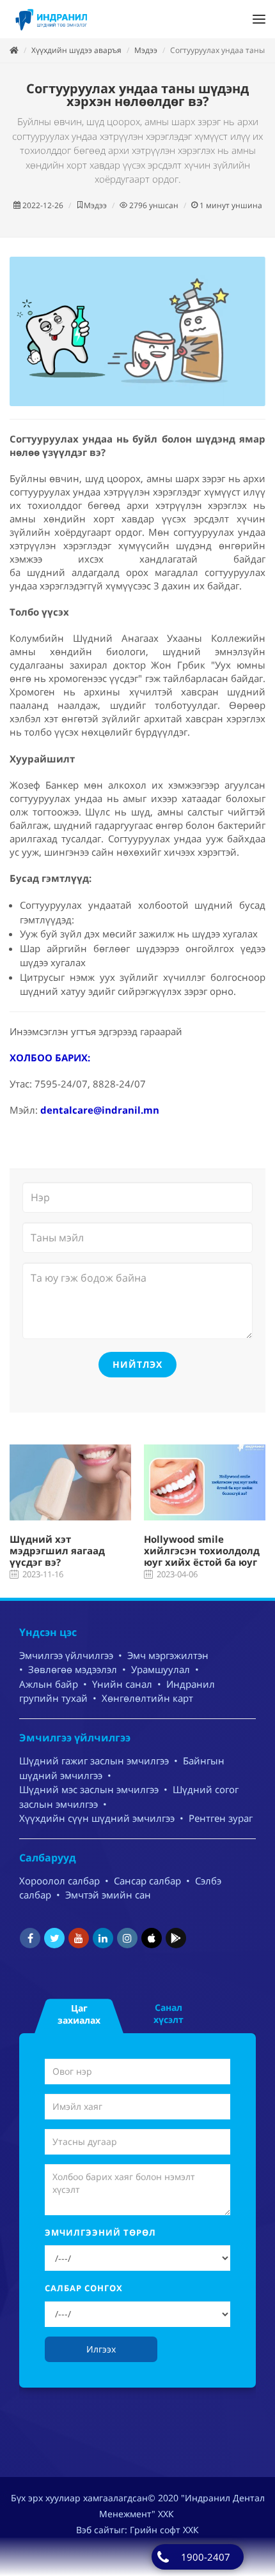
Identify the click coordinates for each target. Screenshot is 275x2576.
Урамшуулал (161, 1669)
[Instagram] (127, 1938)
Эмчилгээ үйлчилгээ (66, 1655)
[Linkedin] (103, 1938)
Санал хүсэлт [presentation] (169, 2013)
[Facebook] (30, 1938)
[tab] (79, 2013)
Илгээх (101, 2349)
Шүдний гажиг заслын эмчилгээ (94, 1761)
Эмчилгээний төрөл (100, 2232)
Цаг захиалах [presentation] (79, 2014)
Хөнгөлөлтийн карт (147, 1698)
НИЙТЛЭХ (137, 1364)
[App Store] (152, 1938)
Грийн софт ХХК (164, 2530)
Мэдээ (146, 50)
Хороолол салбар (59, 1881)
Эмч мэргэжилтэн (168, 1655)
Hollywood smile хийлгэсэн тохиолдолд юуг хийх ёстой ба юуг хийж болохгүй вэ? (202, 1556)
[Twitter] (54, 1938)
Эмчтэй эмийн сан (108, 1895)
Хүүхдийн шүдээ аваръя (76, 50)
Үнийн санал (122, 1684)
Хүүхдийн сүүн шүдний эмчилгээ (97, 1818)
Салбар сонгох (84, 2288)
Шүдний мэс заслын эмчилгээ (89, 1789)
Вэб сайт (95, 2530)
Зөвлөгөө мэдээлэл (73, 1669)
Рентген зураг (221, 1818)
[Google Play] (176, 1938)
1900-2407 (206, 2557)
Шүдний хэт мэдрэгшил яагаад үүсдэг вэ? (57, 1550)
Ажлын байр (49, 1684)
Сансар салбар (147, 1881)
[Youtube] (79, 1938)
